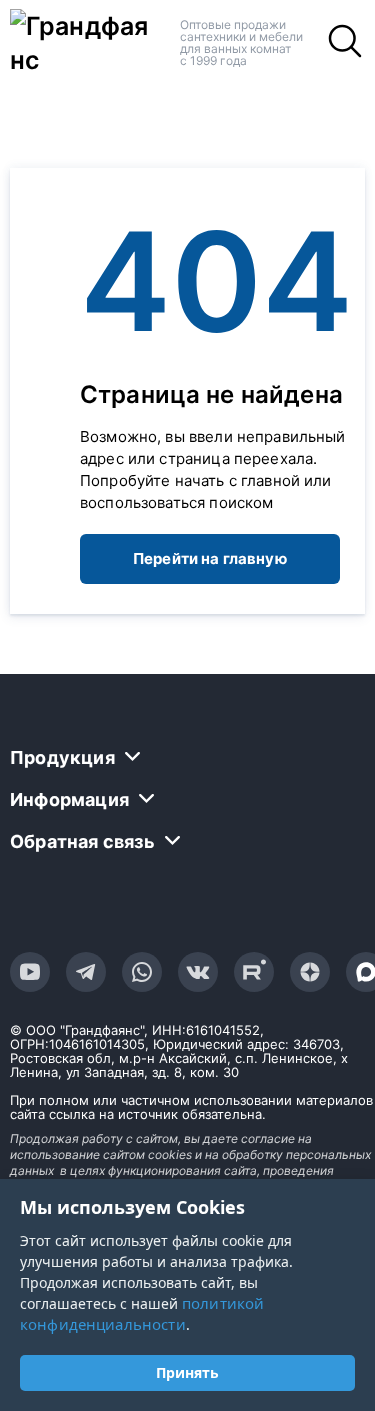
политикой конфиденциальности (142, 1313)
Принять (187, 1372)
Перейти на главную (210, 558)
